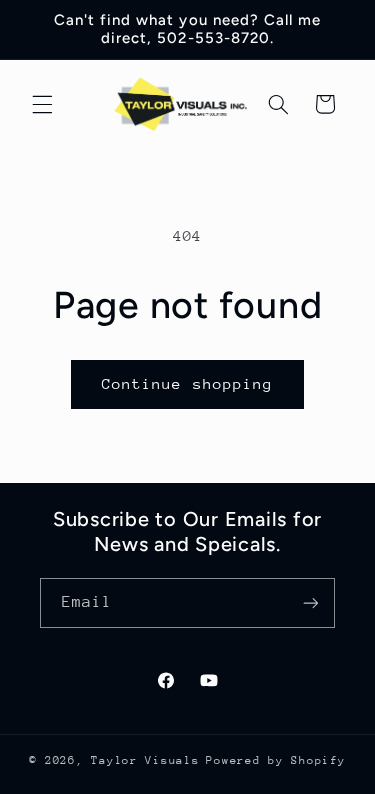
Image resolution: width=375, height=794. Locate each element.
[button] (42, 104)
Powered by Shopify (275, 760)
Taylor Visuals (145, 760)
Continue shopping (187, 383)
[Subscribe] (311, 602)
